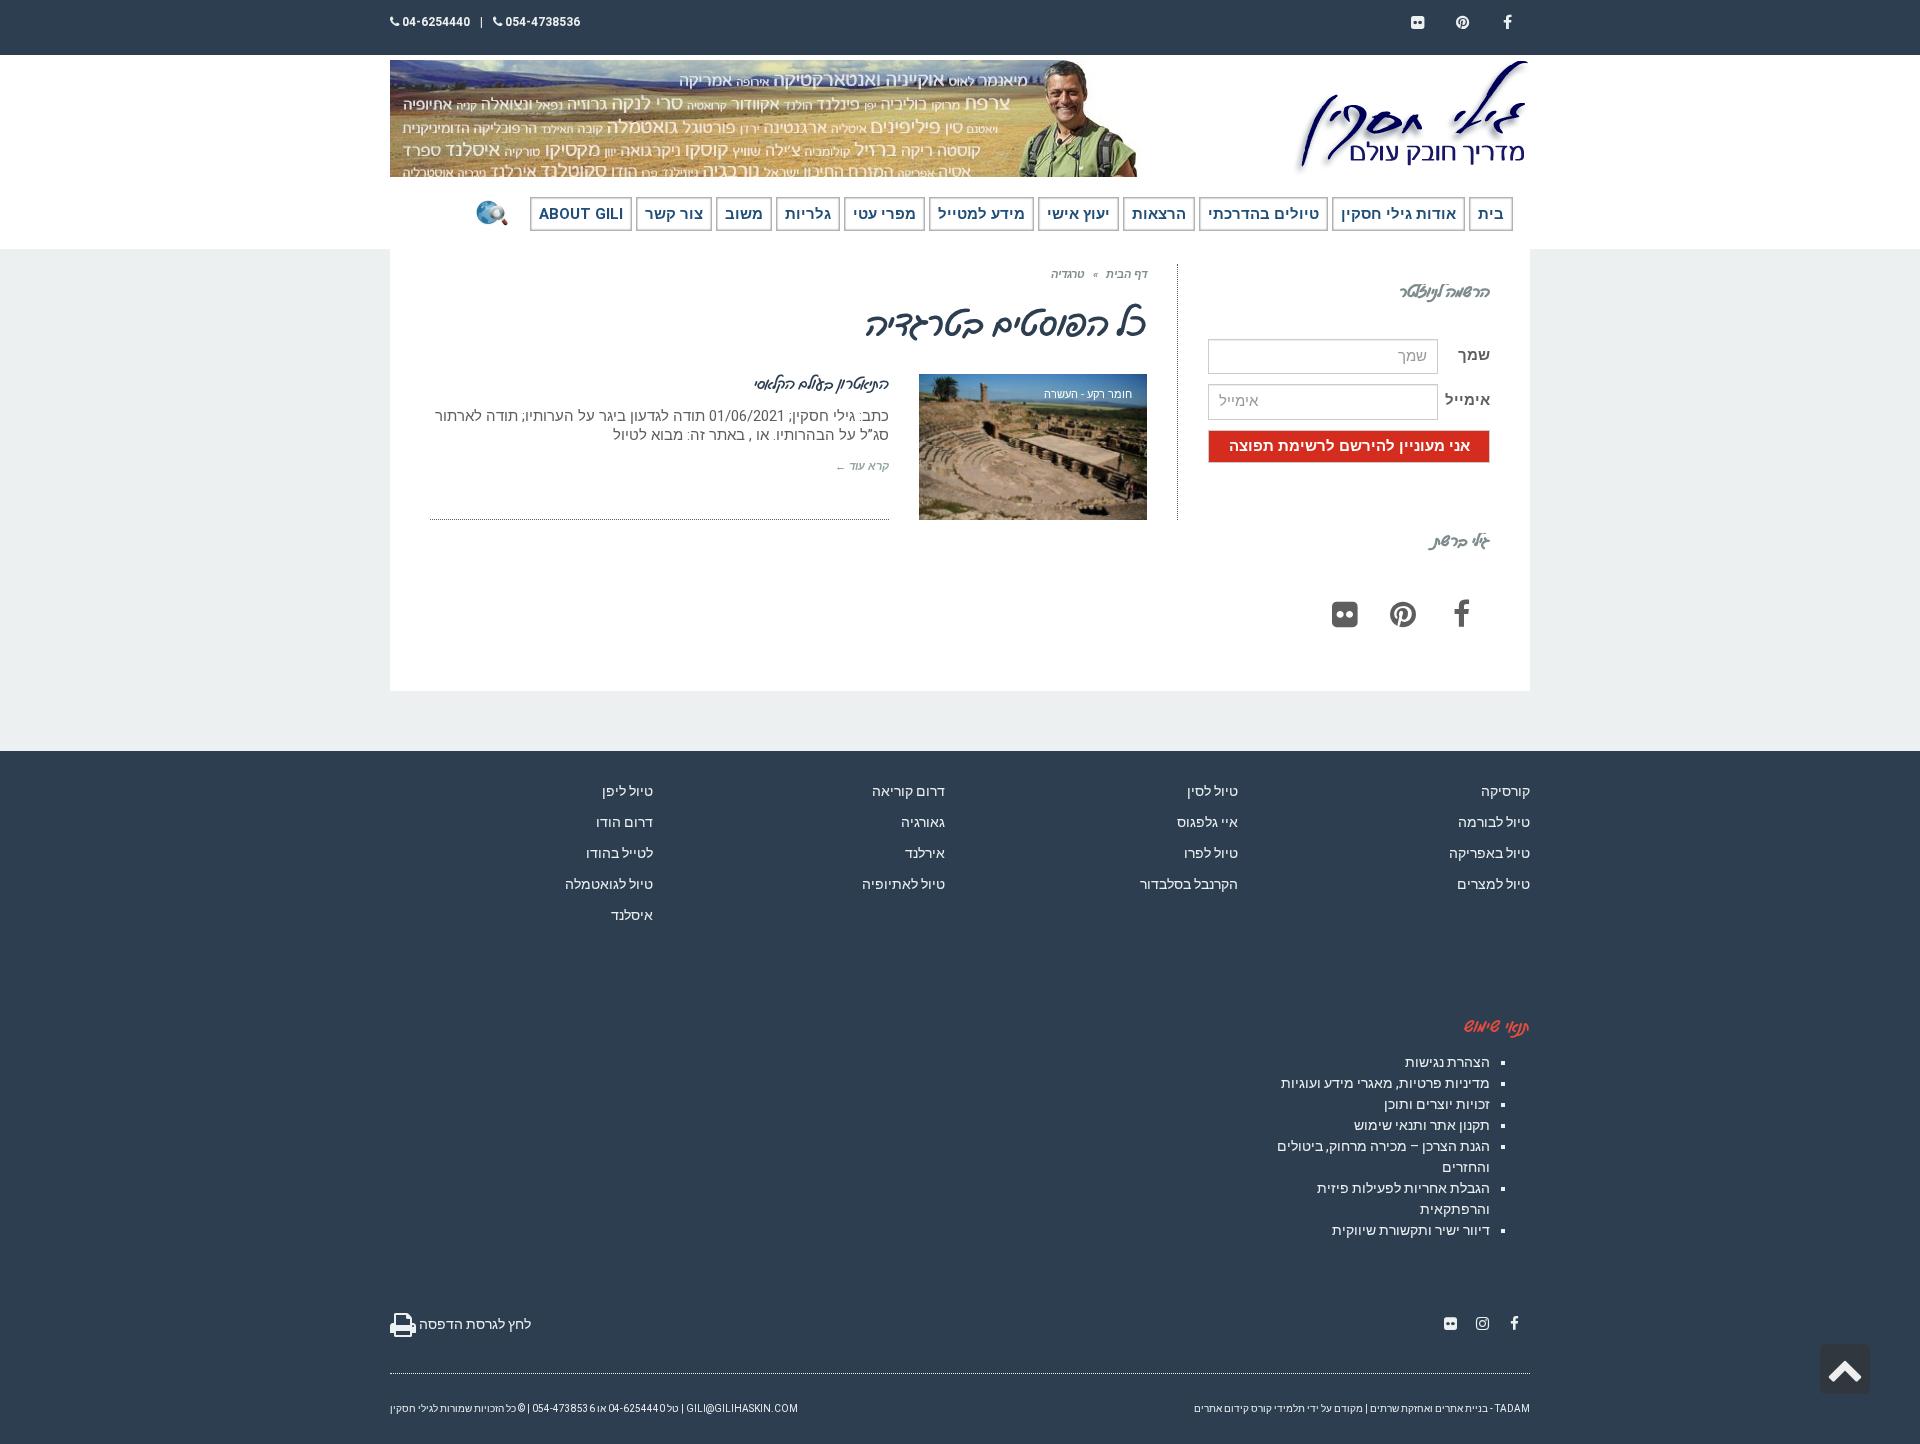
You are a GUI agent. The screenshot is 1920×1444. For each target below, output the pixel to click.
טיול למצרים (1493, 884)
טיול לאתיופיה (903, 884)
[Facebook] (1461, 614)
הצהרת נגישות (1447, 1062)
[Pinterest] (1403, 614)
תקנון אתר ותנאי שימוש (1422, 1125)
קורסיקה (1505, 791)
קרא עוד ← (862, 466)
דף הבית (1126, 274)
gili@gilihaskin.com (742, 1408)
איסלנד (632, 915)
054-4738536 (541, 22)
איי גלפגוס (1207, 822)
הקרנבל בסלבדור (1189, 884)
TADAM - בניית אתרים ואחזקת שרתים (1450, 1408)
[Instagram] (1482, 1324)
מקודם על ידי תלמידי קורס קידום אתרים (1278, 1408)
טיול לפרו (1211, 853)
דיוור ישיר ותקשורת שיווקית (1411, 1230)
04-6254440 (434, 22)
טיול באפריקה (1489, 853)
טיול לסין (1212, 791)
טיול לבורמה (1494, 822)
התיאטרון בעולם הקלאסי (821, 383)
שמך (1474, 355)
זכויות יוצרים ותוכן (1437, 1104)
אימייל (1467, 400)
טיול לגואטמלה (609, 884)
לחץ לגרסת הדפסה (473, 1324)
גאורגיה (923, 822)
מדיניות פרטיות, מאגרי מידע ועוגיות (1385, 1083)
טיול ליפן (627, 791)
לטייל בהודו (619, 853)
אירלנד (925, 853)
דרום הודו (624, 822)
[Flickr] (1345, 614)
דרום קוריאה (908, 791)
